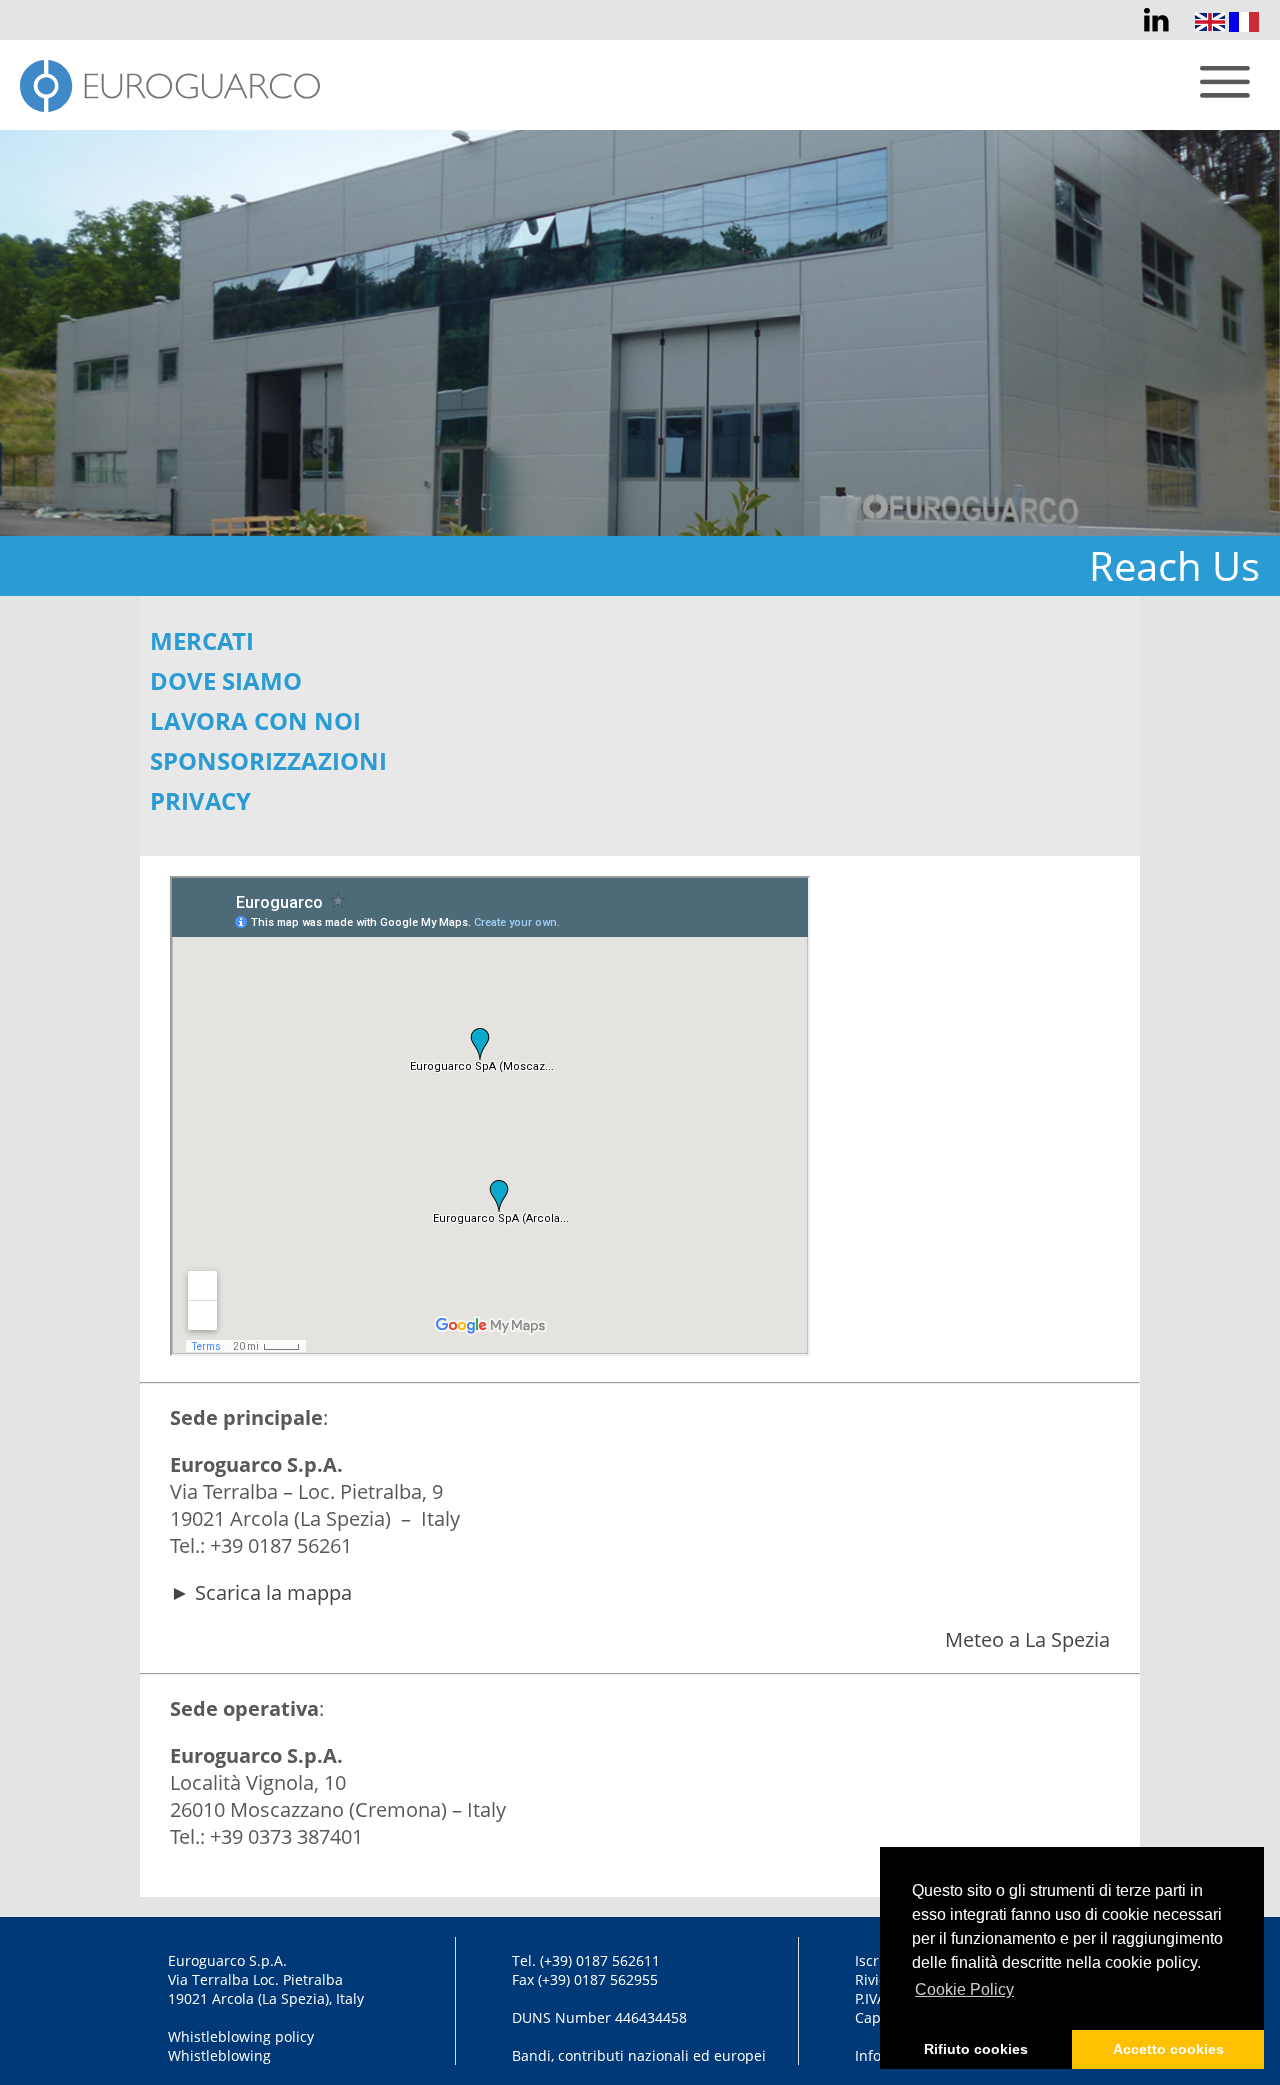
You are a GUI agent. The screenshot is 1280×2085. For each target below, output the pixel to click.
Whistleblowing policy (241, 2036)
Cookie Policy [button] (964, 1989)
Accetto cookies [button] (1168, 2049)
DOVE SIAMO (226, 680)
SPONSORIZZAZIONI (268, 760)
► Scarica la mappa (261, 1592)
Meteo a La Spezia (1027, 1639)
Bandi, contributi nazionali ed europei (639, 2055)
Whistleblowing (219, 2055)
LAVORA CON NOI (255, 720)
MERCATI (202, 640)
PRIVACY (200, 800)
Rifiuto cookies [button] (976, 2049)
